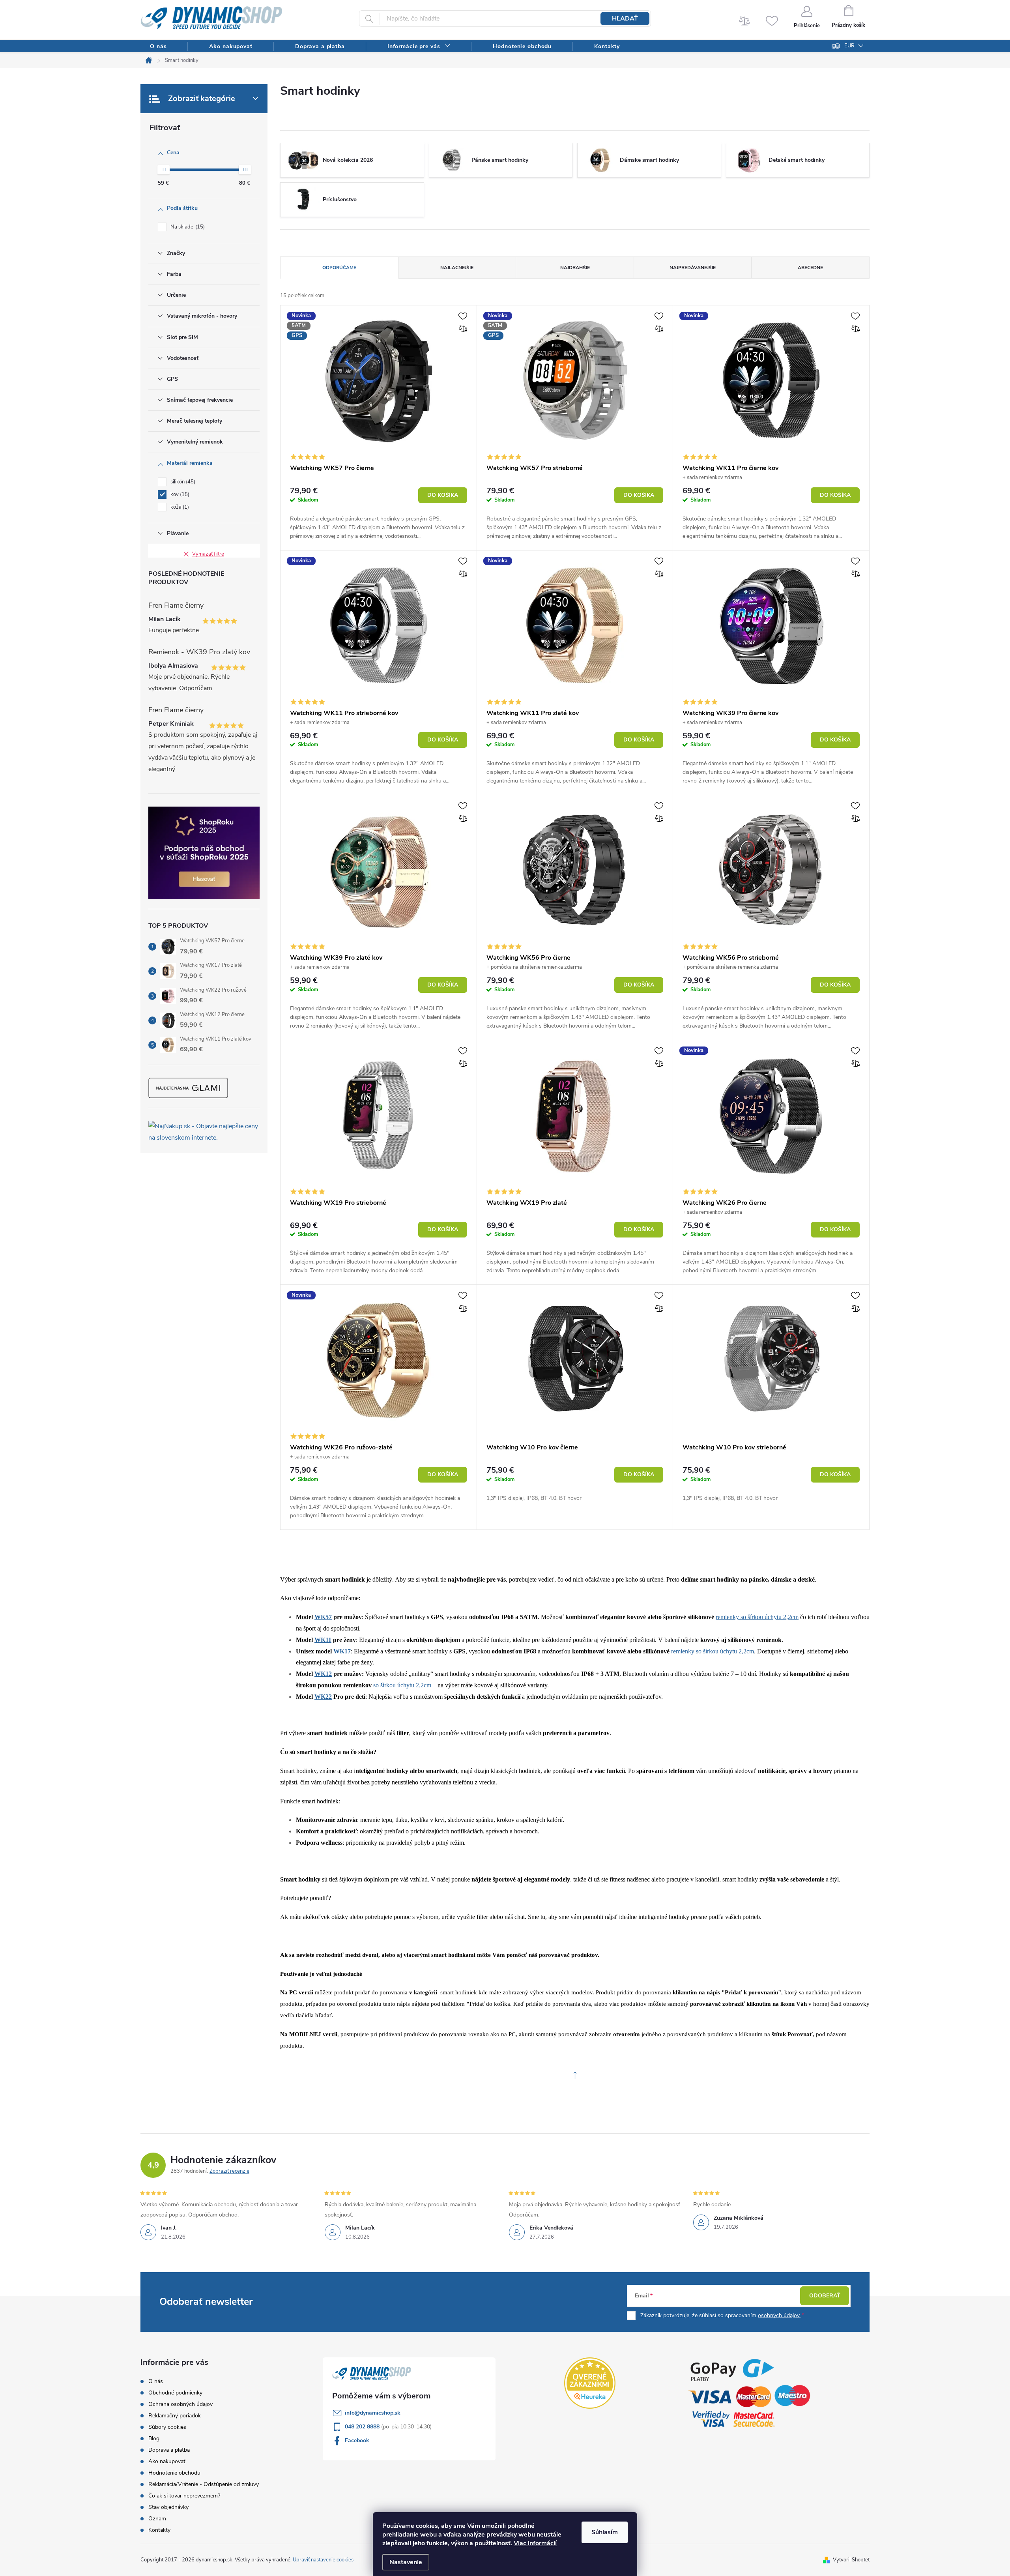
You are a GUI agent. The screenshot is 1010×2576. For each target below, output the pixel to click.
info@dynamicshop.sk (373, 2413)
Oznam (157, 2519)
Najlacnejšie (457, 268)
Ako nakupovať (167, 2461)
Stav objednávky (168, 2507)
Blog (154, 2438)
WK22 (323, 1697)
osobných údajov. (779, 2315)
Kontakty (159, 2530)
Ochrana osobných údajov (180, 2404)
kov (179, 494)
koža (179, 507)
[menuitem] (158, 46)
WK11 (323, 1640)
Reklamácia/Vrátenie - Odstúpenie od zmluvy (204, 2484)
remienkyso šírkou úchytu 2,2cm (757, 1617)
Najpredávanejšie (693, 268)
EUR (849, 46)
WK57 (323, 1617)
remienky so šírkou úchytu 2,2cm (713, 1651)
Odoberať (825, 2296)
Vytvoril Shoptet (851, 2560)
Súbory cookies (167, 2427)
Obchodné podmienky (175, 2393)
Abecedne (810, 268)
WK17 (342, 1651)
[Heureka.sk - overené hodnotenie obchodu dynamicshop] (590, 2383)
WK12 (323, 1674)
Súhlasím (605, 2532)
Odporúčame (339, 268)
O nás (156, 2381)
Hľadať (625, 19)
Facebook (357, 2440)
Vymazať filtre (208, 554)
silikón (182, 482)
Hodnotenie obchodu (174, 2473)
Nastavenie (406, 2562)
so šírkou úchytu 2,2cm (402, 1685)
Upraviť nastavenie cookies (323, 2560)
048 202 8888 (363, 2427)
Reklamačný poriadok (175, 2416)
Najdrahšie (575, 268)
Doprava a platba (169, 2450)
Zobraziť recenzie (229, 2171)
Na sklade (187, 227)
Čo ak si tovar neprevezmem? (184, 2496)
